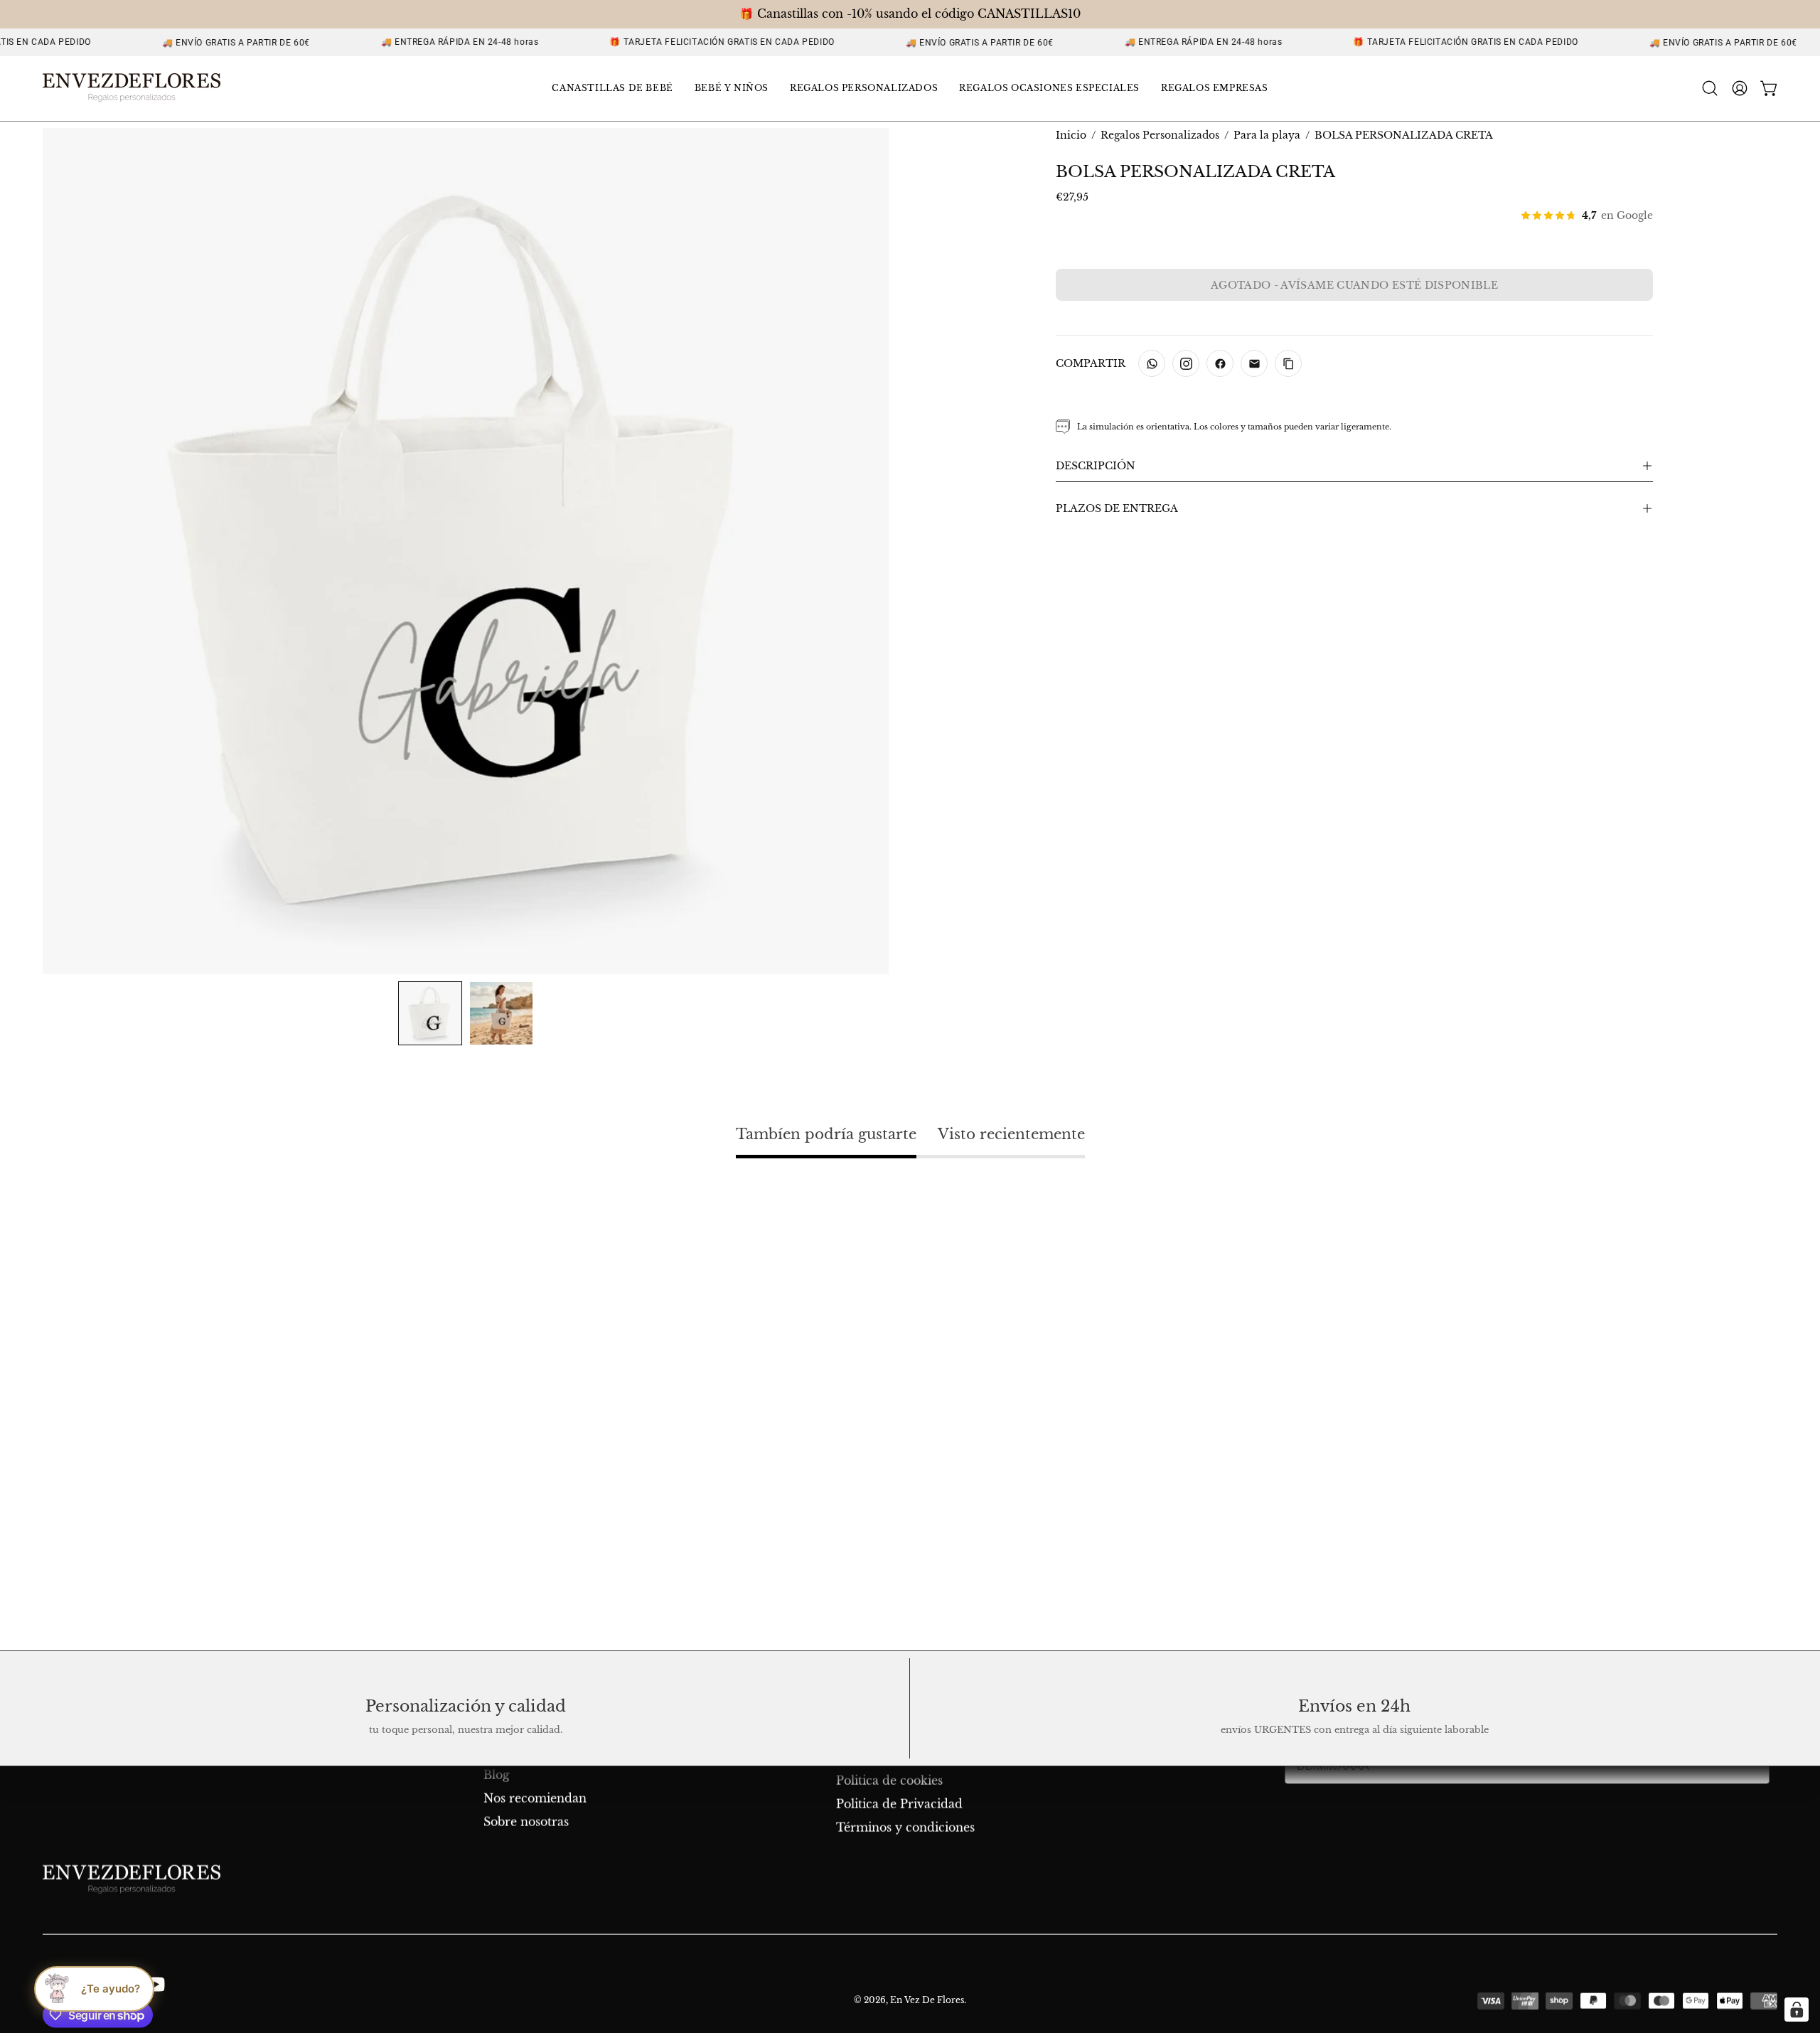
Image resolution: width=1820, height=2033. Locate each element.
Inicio (1071, 135)
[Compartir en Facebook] (1220, 363)
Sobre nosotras (526, 1822)
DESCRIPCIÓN (1096, 466)
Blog (497, 1775)
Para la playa (1267, 135)
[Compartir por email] (1254, 363)
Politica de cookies (889, 1781)
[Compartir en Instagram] (1186, 363)
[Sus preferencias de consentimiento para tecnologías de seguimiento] (1797, 2010)
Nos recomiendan (535, 1798)
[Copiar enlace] (1288, 363)
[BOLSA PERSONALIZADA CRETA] (430, 1013)
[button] (612, 89)
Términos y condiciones (905, 1827)
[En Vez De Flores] (132, 89)
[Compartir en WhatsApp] (1152, 363)
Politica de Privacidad (899, 1804)
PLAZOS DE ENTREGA (1117, 508)
